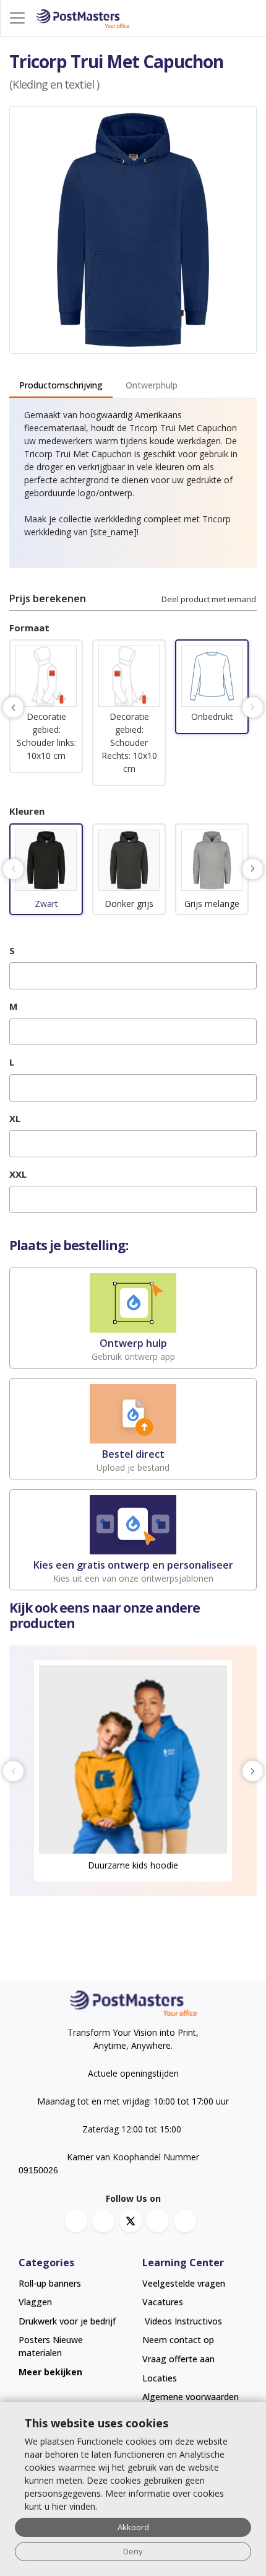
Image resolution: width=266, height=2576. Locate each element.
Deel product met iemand (209, 599)
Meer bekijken (50, 2372)
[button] (46, 678)
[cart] (254, 18)
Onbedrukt (212, 716)
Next (253, 707)
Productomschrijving (61, 385)
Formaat (29, 628)
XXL (18, 1174)
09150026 (38, 2170)
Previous (13, 707)
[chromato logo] (133, 2003)
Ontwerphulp (152, 385)
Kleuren (27, 811)
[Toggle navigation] (17, 18)
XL (15, 1118)
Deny (133, 2551)
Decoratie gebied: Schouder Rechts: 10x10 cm (129, 743)
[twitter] (131, 2221)
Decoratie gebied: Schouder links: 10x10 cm (46, 736)
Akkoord (133, 2527)
